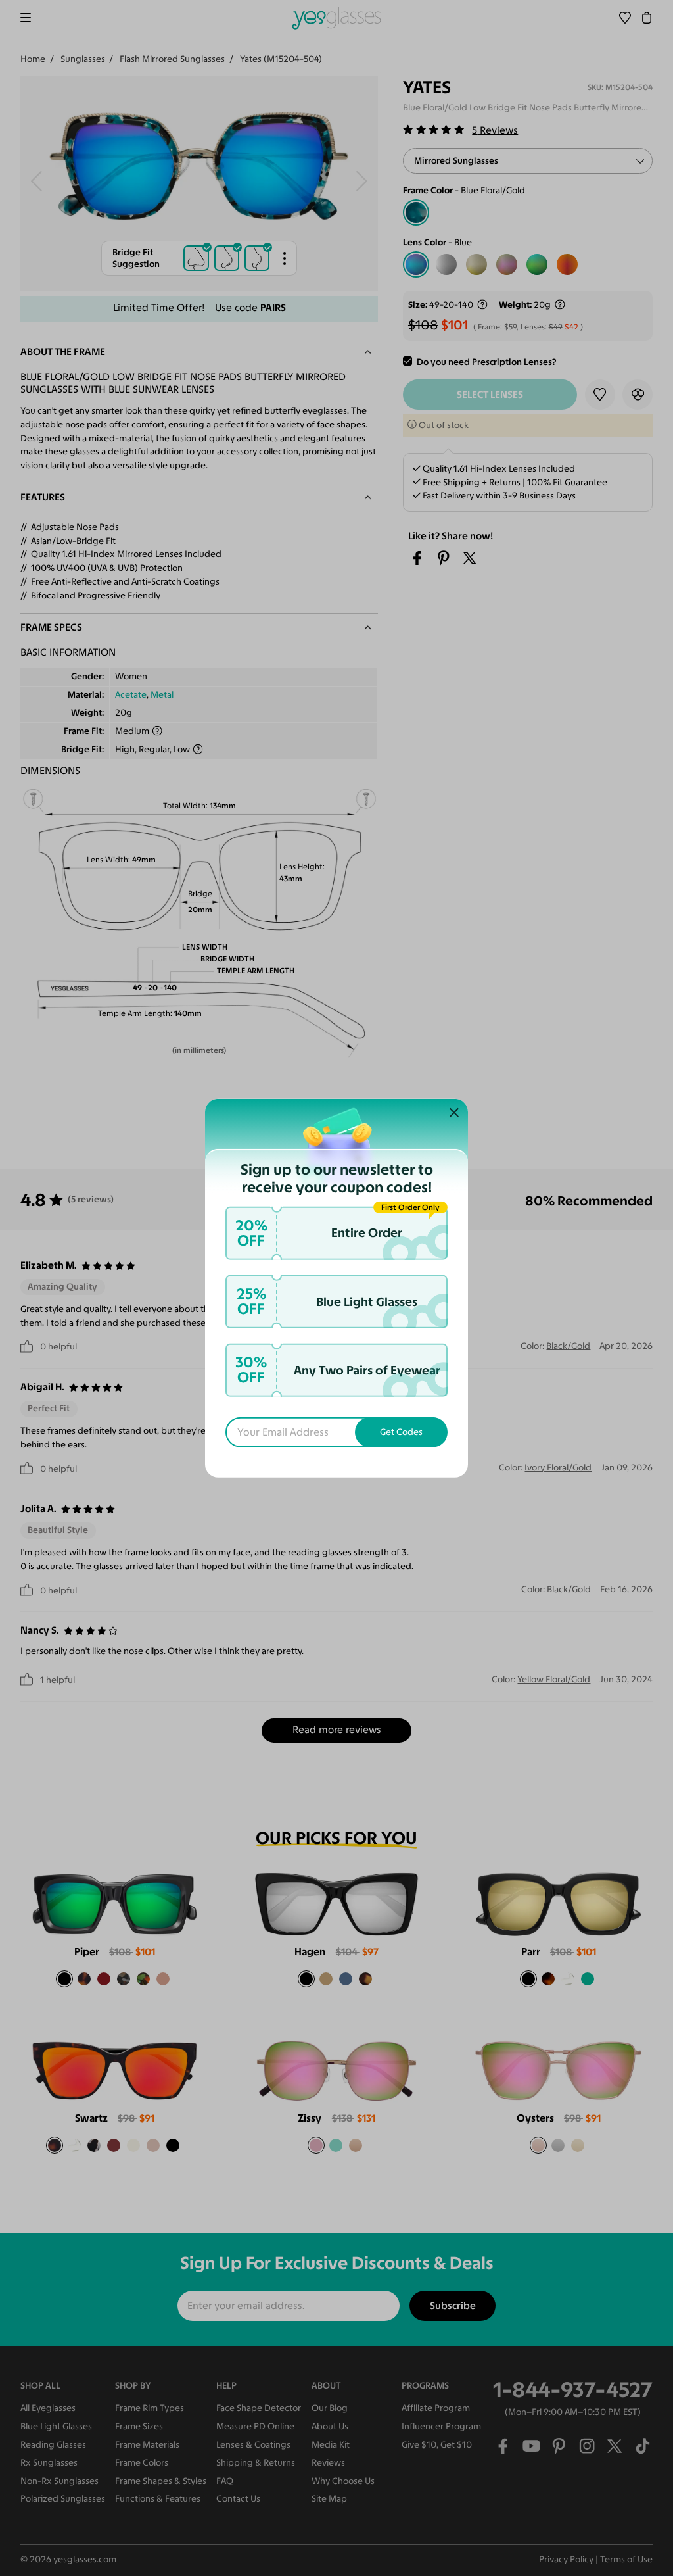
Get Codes (401, 1431)
